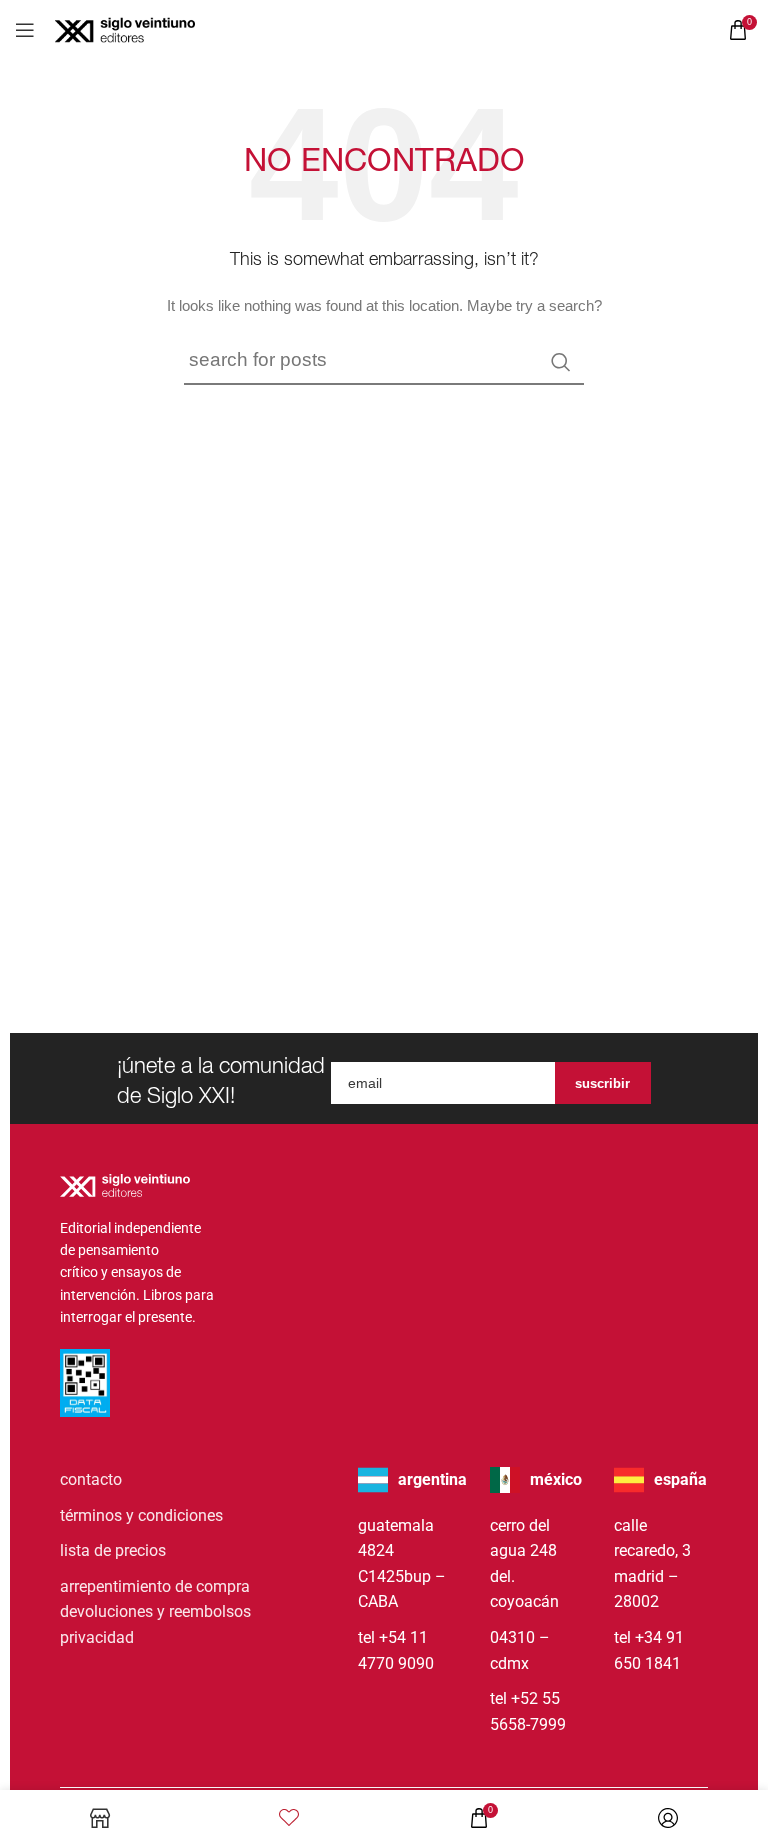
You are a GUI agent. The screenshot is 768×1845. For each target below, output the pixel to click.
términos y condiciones (141, 1515)
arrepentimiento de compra (155, 1586)
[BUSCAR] (561, 362)
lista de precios (113, 1550)
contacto (91, 1479)
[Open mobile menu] (25, 30)
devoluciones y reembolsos (155, 1611)
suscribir (602, 1083)
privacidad (97, 1637)
